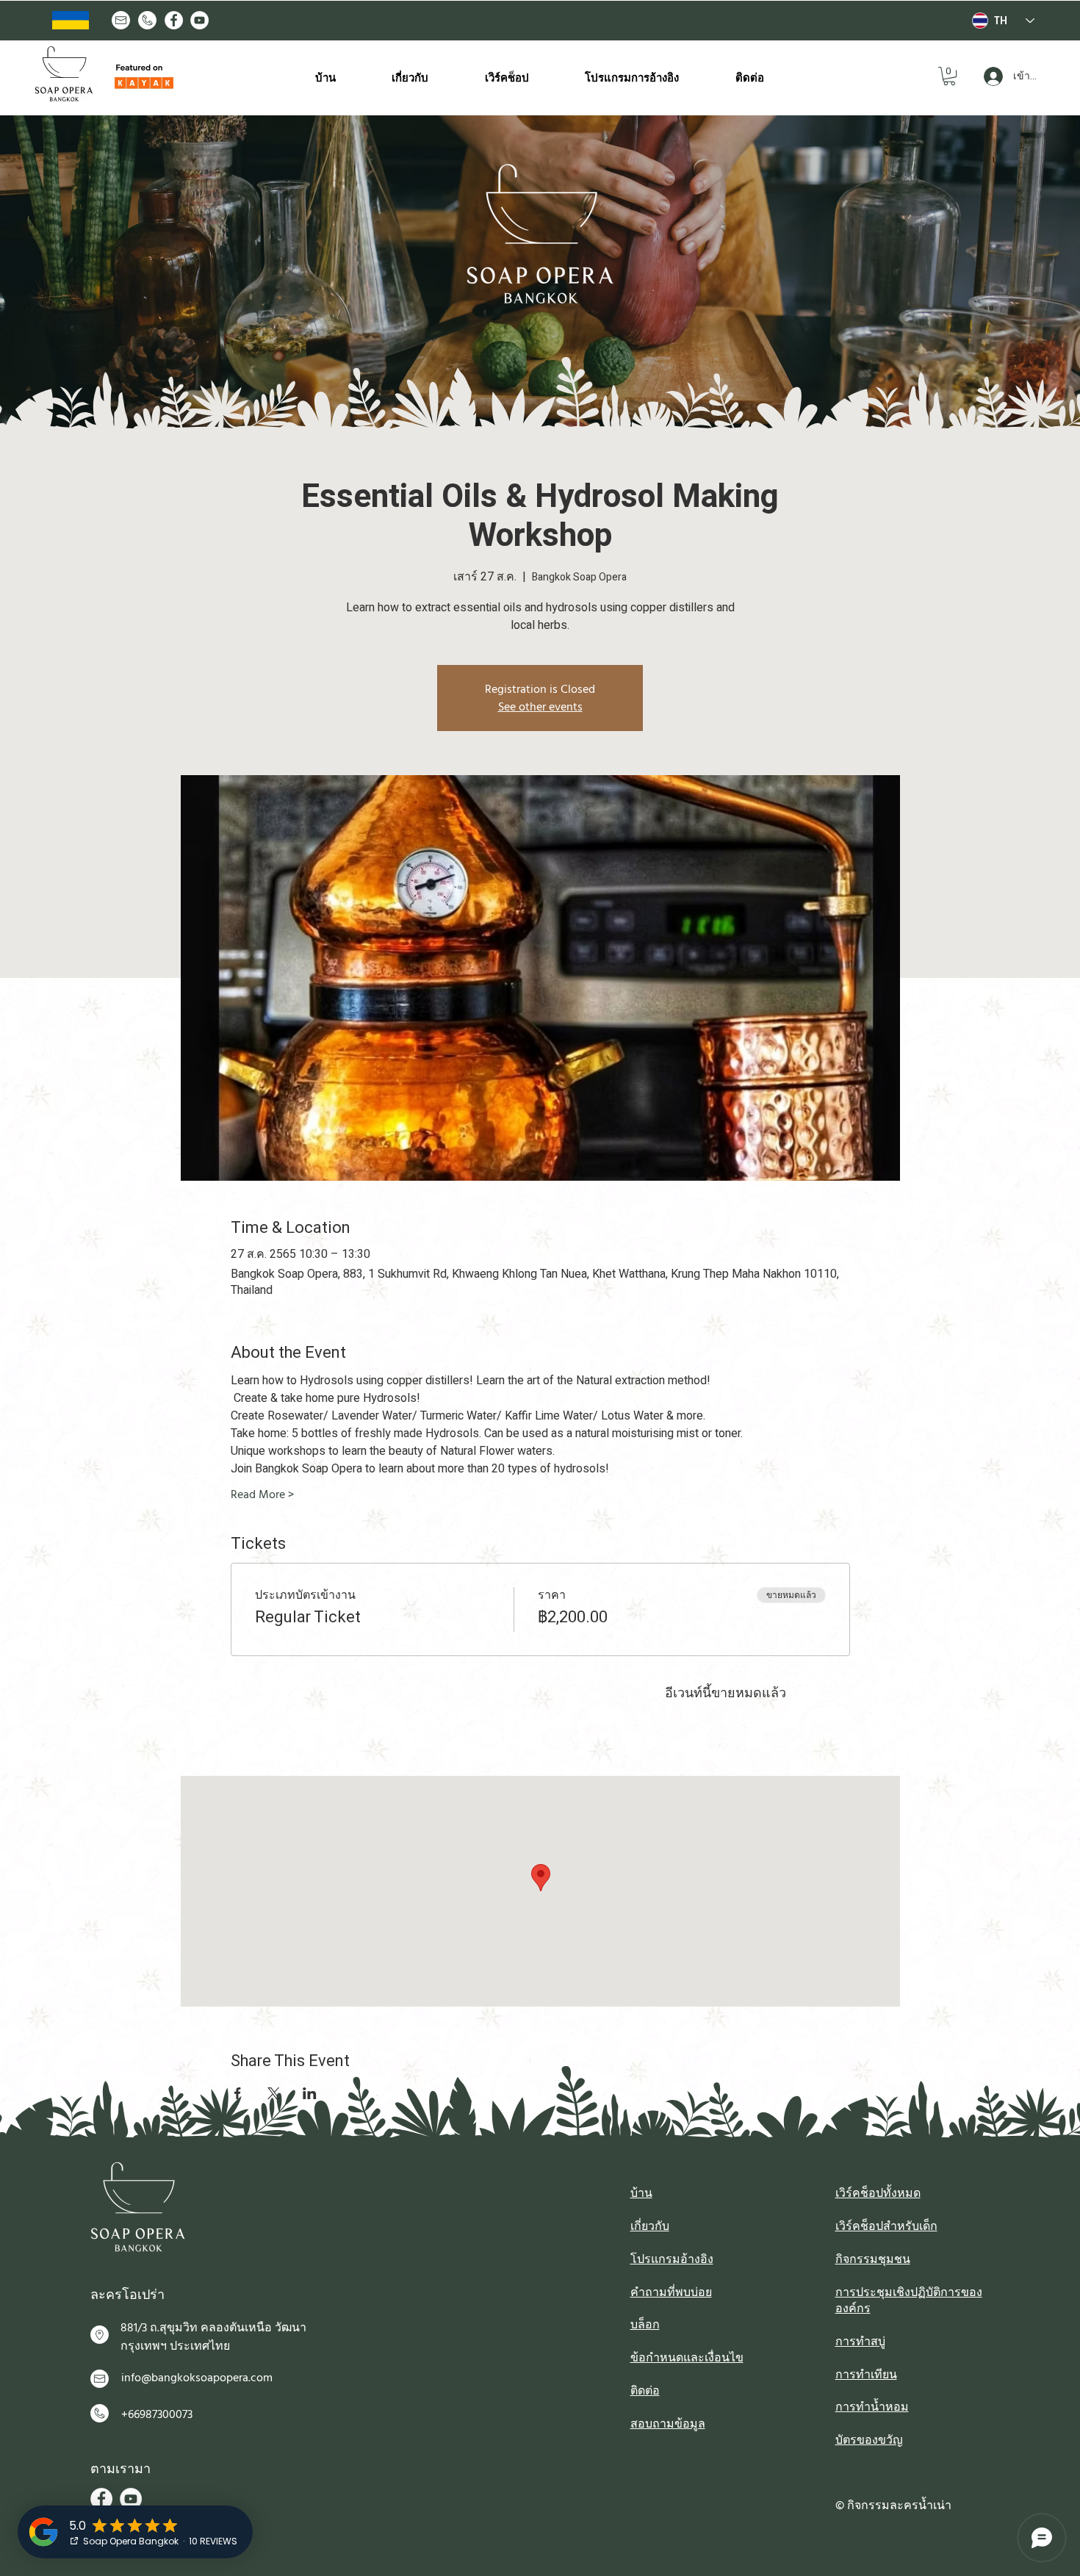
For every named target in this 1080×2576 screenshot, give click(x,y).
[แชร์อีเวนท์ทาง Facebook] (238, 2093)
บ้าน (641, 2193)
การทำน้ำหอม (872, 2407)
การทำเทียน (866, 2375)
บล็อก (645, 2325)
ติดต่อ (645, 2391)
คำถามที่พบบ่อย (671, 2292)
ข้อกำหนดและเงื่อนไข (687, 2358)
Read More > (262, 1494)
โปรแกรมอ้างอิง (672, 2259)
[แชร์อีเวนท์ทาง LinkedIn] (310, 2093)
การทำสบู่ (860, 2342)
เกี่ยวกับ (650, 2226)
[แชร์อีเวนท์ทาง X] (274, 2093)
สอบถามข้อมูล (668, 2424)
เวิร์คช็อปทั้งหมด (878, 2193)
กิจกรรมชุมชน (873, 2259)
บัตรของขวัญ (869, 2440)
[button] (949, 76)
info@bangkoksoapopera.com (197, 2378)
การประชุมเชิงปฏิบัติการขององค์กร (909, 2300)
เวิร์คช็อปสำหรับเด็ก (886, 2226)
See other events (540, 707)
